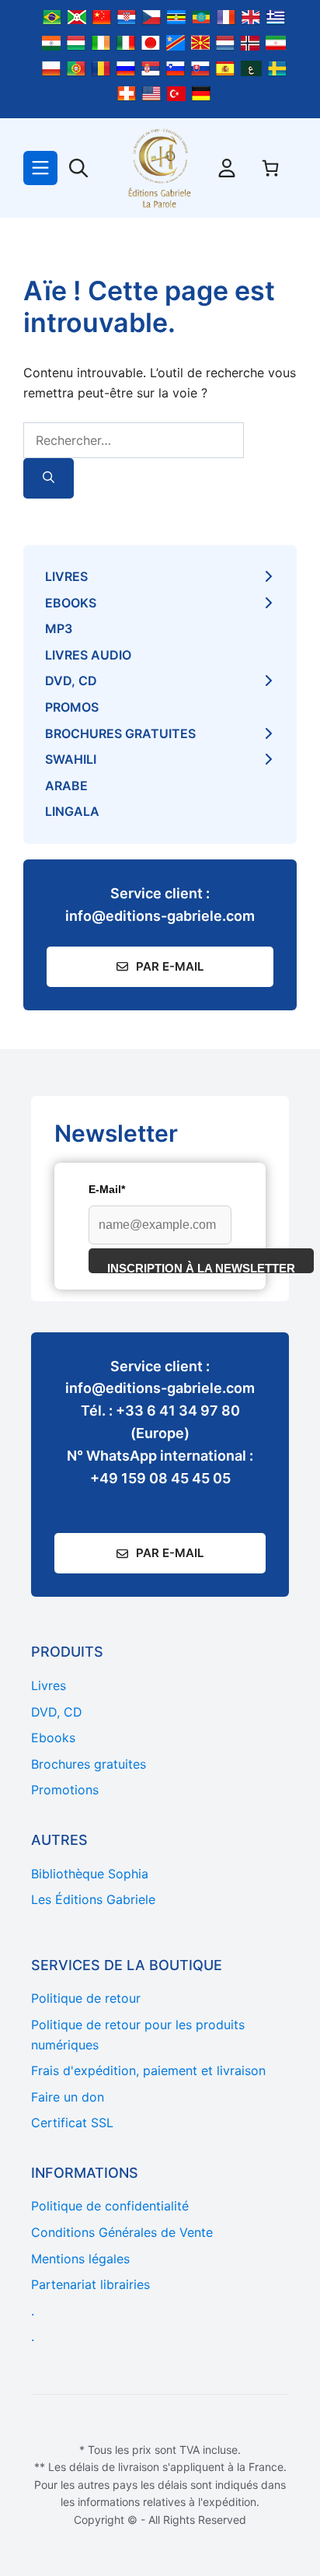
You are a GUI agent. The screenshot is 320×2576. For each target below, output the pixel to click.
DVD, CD (71, 681)
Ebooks (71, 603)
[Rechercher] (49, 479)
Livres (66, 576)
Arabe (66, 786)
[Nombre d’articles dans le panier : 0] (270, 168)
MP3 (59, 628)
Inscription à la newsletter (201, 1267)
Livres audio (88, 655)
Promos (72, 707)
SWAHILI (71, 759)
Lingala (72, 811)
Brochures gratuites (120, 733)
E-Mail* (107, 1189)
